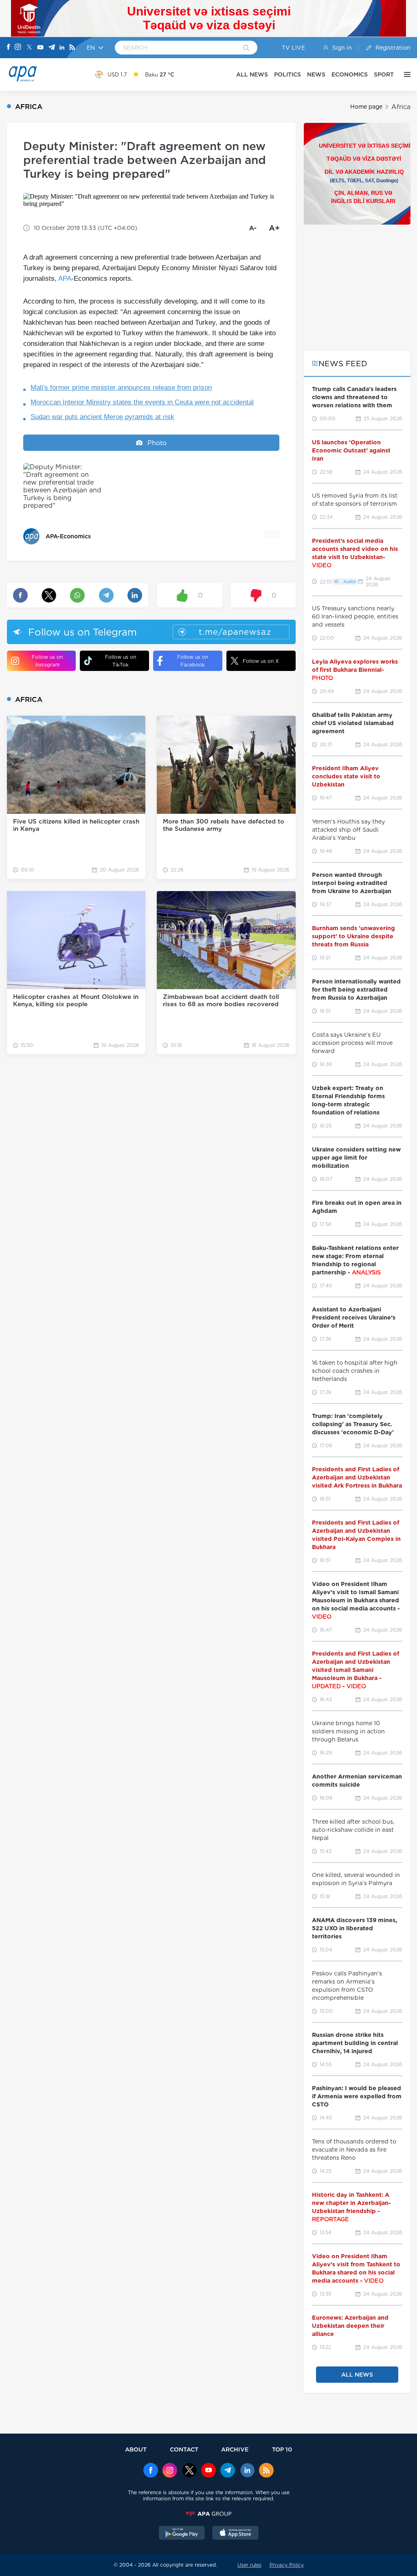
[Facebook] (9, 48)
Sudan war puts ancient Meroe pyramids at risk (102, 417)
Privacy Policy (287, 2565)
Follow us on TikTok (121, 661)
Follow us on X (261, 661)
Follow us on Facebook (193, 661)
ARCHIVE (235, 2449)
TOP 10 (282, 2449)
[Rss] (72, 48)
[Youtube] (40, 48)
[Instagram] (18, 48)
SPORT (384, 74)
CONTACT (184, 2449)
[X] (29, 48)
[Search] (246, 48)
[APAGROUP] (208, 2514)
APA (65, 279)
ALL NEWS (252, 74)
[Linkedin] (62, 48)
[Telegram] (52, 48)
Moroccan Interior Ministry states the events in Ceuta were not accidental (142, 402)
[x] (189, 2471)
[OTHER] (405, 74)
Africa (401, 107)
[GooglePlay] (182, 2534)
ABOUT (136, 2449)
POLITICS (288, 74)
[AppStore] (235, 2534)
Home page (366, 107)
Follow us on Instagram (47, 661)
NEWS (316, 74)
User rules (249, 2565)
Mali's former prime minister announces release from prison (121, 388)
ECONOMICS (350, 74)
